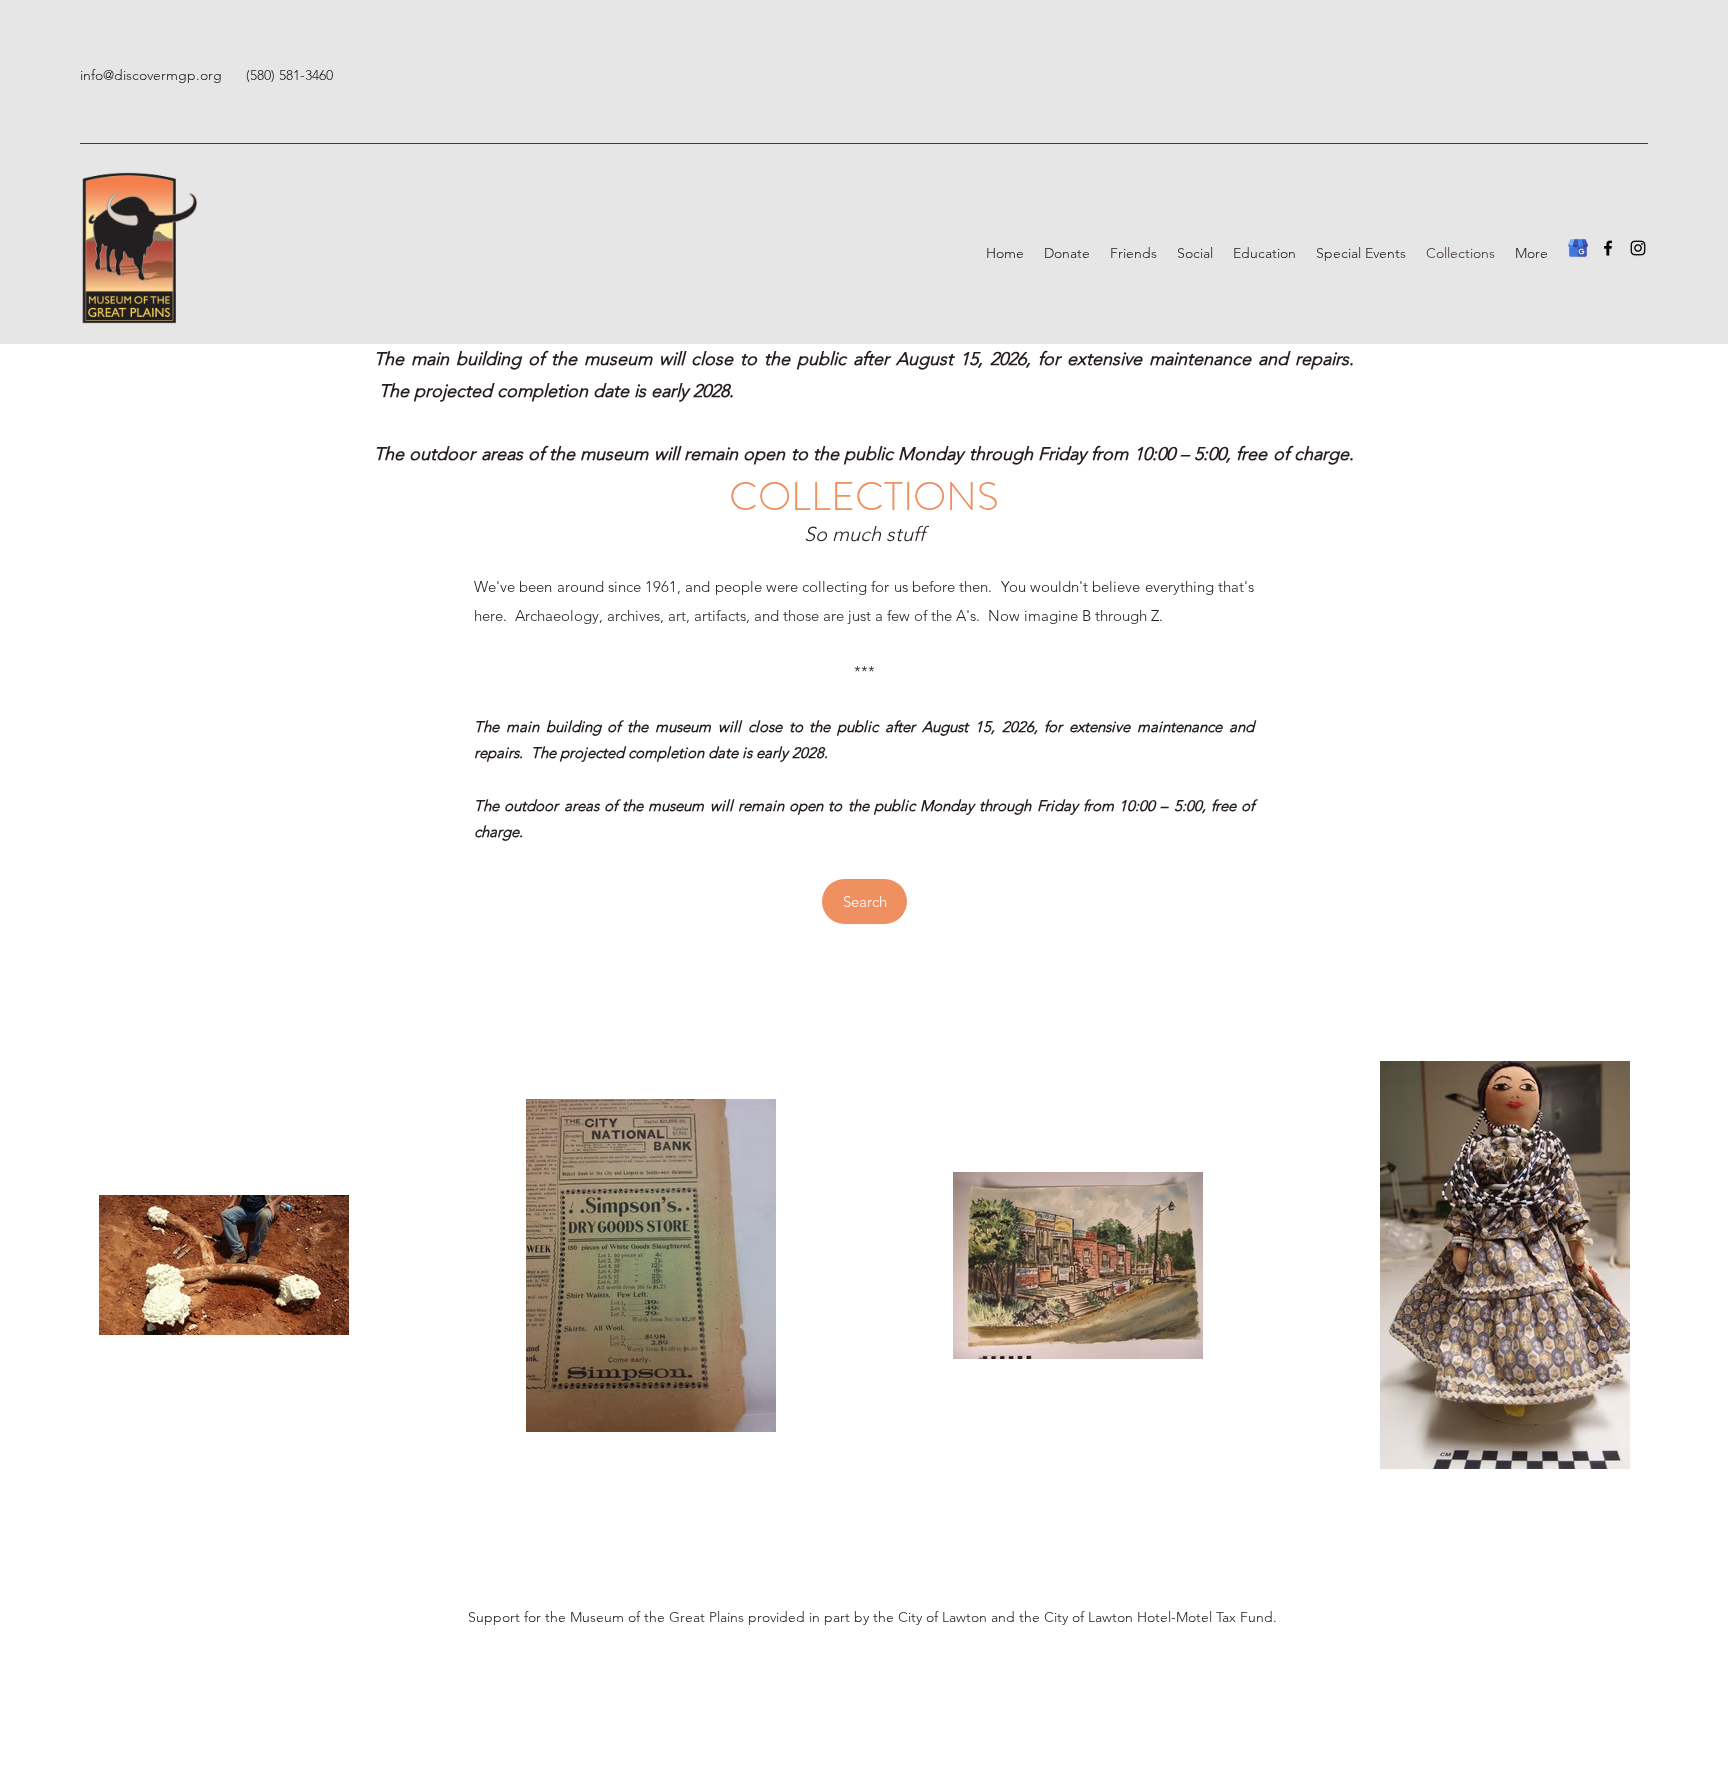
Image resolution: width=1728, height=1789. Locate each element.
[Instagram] (1638, 248)
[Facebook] (1608, 248)
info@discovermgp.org (151, 75)
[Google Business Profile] (1578, 248)
